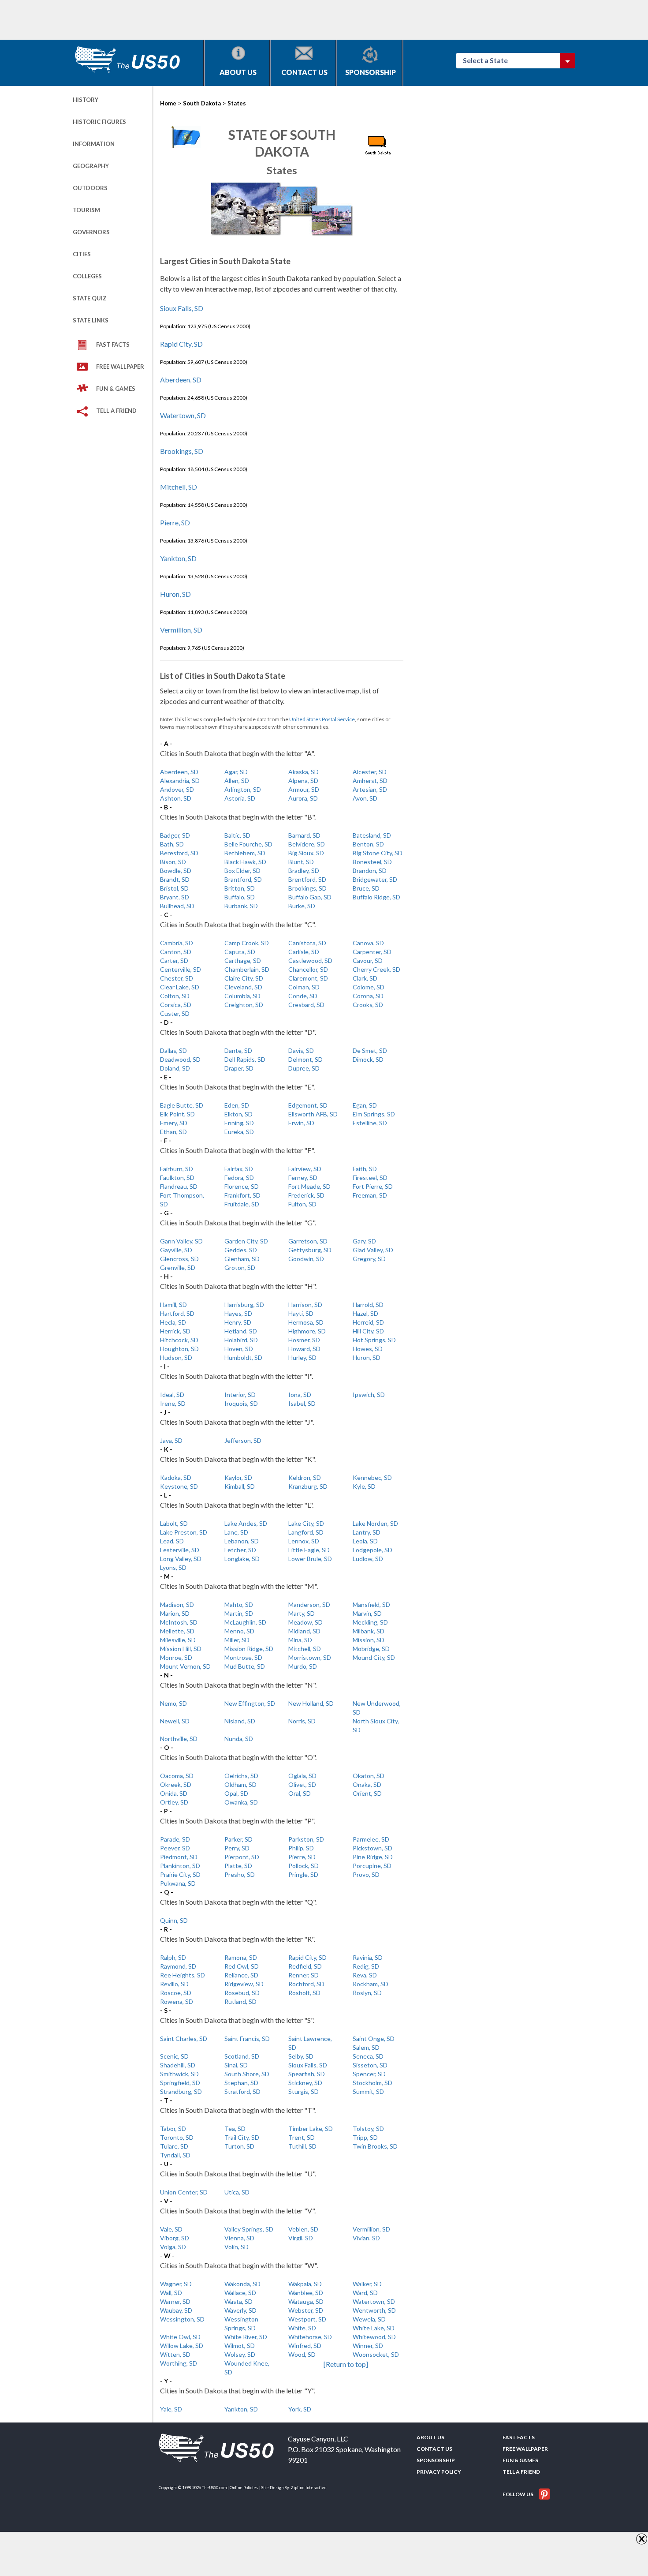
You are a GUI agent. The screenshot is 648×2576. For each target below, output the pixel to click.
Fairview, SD (305, 1169)
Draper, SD (239, 1068)
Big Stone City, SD (378, 853)
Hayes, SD (238, 1313)
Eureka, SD (239, 1132)
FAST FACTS (113, 344)
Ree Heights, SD (182, 1975)
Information (94, 144)
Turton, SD (239, 2146)
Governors (91, 232)
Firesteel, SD (370, 1178)
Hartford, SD (177, 1313)
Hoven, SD (239, 1349)
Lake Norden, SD (375, 1523)
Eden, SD (237, 1105)
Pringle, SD (303, 1874)
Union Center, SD (184, 2192)
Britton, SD (240, 888)
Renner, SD (304, 1975)
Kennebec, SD (372, 1477)
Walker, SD (367, 2284)
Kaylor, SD (238, 1477)
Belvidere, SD (307, 844)
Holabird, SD (241, 1340)
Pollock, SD (304, 1866)
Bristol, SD (174, 888)
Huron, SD (175, 594)
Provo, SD (366, 1874)
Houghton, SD (179, 1349)
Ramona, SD (241, 1957)
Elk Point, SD (177, 1114)
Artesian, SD (370, 789)
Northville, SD (179, 1739)
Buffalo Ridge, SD (376, 897)
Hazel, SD (365, 1313)
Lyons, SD (173, 1567)
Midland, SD (304, 1631)
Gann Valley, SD (181, 1241)
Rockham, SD (371, 1984)
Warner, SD (175, 2301)
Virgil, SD (301, 2238)
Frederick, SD (306, 1195)
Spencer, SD (369, 2074)
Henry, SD (238, 1322)
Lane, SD (236, 1532)
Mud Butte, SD (245, 1666)
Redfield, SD (305, 1966)
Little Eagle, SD (309, 1550)
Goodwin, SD (306, 1259)
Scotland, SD (242, 2056)
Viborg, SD (175, 2238)
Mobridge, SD (371, 1649)
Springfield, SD (180, 2083)
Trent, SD (302, 2137)
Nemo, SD (173, 1703)
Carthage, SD (243, 960)
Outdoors (90, 188)
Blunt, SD (301, 862)
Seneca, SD (368, 2056)
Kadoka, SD (176, 1477)
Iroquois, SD (241, 1403)
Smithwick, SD (179, 2074)
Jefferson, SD (243, 1440)
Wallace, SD (240, 2293)
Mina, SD (300, 1640)
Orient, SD (367, 1793)
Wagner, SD (176, 2284)
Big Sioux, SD (306, 853)
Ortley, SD (174, 1802)
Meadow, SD (305, 1622)
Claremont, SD (308, 978)
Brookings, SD (182, 451)
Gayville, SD (176, 1250)
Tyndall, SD (175, 2155)
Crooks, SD (368, 1005)
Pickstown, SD (372, 1848)
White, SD (302, 2328)
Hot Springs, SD (374, 1340)
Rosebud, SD (242, 1993)
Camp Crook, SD (247, 943)
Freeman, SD (370, 1195)
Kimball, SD (240, 1486)
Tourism (86, 210)
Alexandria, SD (180, 781)
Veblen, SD (303, 2229)
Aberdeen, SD (181, 380)
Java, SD (171, 1440)
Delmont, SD (305, 1059)
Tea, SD (235, 2129)
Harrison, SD (305, 1305)
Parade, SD (175, 1839)
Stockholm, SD (372, 2083)
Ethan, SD (173, 1132)
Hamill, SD (173, 1305)
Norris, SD (302, 1721)
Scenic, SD (174, 2056)
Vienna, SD (239, 2238)
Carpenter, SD (372, 952)
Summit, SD (368, 2091)
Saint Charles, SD (184, 2039)
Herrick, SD (175, 1331)
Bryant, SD (175, 897)
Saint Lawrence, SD (310, 2043)
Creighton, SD (244, 1005)
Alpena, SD (303, 781)
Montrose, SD (243, 1657)
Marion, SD (175, 1613)
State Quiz (90, 298)
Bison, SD (173, 862)
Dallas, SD (173, 1050)
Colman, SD (304, 987)
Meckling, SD (370, 1622)
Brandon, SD (370, 871)
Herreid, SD (368, 1322)
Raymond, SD (178, 1966)
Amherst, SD (370, 781)
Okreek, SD (176, 1784)
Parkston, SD (306, 1839)
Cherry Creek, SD (376, 969)
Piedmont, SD (179, 1857)
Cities (82, 254)
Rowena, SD (177, 2001)
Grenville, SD (178, 1267)
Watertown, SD (183, 415)
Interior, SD (240, 1395)
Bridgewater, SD (375, 879)
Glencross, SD (179, 1259)
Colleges (87, 276)
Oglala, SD (302, 1776)
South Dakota (202, 103)
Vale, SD (171, 2229)
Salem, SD (366, 2047)
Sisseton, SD (370, 2065)
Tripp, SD (365, 2137)
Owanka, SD (241, 1802)
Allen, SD (237, 781)
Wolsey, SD (240, 2354)
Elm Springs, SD (374, 1114)
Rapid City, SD (181, 344)
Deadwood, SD (180, 1059)
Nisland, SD (240, 1721)
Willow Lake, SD (182, 2346)
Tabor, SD (173, 2129)
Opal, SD (236, 1793)
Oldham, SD (240, 1784)
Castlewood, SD (310, 960)
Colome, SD (369, 987)
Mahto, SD (239, 1604)
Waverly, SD (240, 2310)
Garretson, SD (308, 1241)
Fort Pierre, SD (373, 1186)
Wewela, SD (369, 2319)
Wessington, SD (182, 2319)
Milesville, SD (178, 1640)
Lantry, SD (367, 1532)
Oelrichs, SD (241, 1776)
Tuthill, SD (302, 2146)
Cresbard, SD (306, 1005)
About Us (238, 72)
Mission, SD (369, 1640)
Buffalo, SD (240, 897)
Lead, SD (172, 1541)
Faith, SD (365, 1169)
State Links (91, 320)
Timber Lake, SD (311, 2129)
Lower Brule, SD (310, 1559)
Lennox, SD (304, 1541)
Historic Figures (99, 122)
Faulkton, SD (177, 1178)
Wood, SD (302, 2354)
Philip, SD (301, 1848)
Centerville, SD (181, 969)
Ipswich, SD (369, 1395)
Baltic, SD (237, 835)
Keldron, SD (305, 1477)
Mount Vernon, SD (185, 1666)
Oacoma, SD (177, 1776)
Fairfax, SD (239, 1169)
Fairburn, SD (177, 1169)
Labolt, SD (174, 1523)
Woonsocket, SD (376, 2354)
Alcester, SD (370, 772)
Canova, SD (368, 943)
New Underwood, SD (377, 1708)
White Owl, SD (180, 2337)
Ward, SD (365, 2293)
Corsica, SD (176, 1005)
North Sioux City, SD (376, 1725)
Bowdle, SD (176, 871)
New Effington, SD (250, 1703)
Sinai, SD (236, 2065)
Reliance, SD (241, 1975)
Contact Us (304, 72)
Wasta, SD (238, 2301)
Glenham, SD (242, 1259)
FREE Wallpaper (120, 367)
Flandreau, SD (179, 1186)
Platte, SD (238, 1866)
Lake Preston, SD (184, 1532)
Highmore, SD (307, 1331)
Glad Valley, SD (373, 1250)
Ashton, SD (176, 798)
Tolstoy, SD (368, 2129)
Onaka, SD (367, 1784)
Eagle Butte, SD (182, 1105)
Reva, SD (365, 1975)
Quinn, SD (174, 1920)
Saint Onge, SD (374, 2039)
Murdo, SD (303, 1666)
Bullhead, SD (177, 906)
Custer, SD (175, 1013)
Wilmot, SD (240, 2346)
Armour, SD (304, 789)
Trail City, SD (242, 2137)
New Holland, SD (311, 1703)
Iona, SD (300, 1395)
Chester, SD (177, 978)
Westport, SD (307, 2319)
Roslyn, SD (367, 1993)
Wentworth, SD (374, 2310)
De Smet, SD (370, 1050)
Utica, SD (237, 2192)
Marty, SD (302, 1613)
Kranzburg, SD (308, 1486)
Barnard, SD (304, 835)
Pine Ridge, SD (373, 1857)
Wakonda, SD (242, 2284)
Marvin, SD (367, 1613)
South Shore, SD (247, 2074)
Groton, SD (240, 1267)
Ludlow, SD (368, 1559)
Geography (91, 166)
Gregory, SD (369, 1259)
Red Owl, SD (242, 1966)
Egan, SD (365, 1105)
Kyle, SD (364, 1486)
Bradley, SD (304, 871)
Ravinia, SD (368, 1957)
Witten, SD (175, 2354)
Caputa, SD (240, 952)
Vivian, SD (366, 2238)
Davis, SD (301, 1050)
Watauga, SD (306, 2301)
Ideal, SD (172, 1395)
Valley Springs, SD (249, 2229)
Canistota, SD (307, 943)
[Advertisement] (233, 20)
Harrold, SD (368, 1305)
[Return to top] (346, 2364)
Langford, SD (306, 1532)
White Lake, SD (374, 2328)
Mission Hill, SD (181, 1649)
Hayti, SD (301, 1313)
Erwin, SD (301, 1123)
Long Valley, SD (181, 1559)
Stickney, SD (305, 2083)
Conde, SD (303, 996)
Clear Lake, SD (180, 987)
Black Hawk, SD (245, 862)
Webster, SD (306, 2310)
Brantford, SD (243, 879)
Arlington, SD (243, 789)
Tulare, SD (174, 2146)
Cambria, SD (177, 943)
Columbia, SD (242, 996)
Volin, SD (236, 2247)
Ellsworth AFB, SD (313, 1114)
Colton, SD (175, 996)
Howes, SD (368, 1349)
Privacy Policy (439, 2472)
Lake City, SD (306, 1523)
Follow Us (518, 2494)
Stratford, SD (242, 2091)
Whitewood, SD (374, 2337)
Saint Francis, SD (247, 2039)
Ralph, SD (173, 1957)
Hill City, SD (368, 1331)
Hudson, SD (176, 1357)
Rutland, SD (240, 2001)
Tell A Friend (116, 411)
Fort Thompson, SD (182, 1200)
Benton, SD (368, 844)
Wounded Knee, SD (247, 2368)
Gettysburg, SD (310, 1250)
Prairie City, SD (180, 1874)
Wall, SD (171, 2293)
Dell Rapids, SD (245, 1059)
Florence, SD (242, 1186)
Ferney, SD (303, 1178)
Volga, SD (173, 2247)
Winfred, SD (305, 2346)
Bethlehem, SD (245, 853)
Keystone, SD (179, 1486)
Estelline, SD (370, 1123)
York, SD (300, 2409)
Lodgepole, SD (372, 1550)
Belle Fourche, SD (248, 844)
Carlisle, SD (304, 952)
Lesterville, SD (180, 1550)
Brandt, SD (175, 879)
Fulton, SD (302, 1204)
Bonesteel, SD (372, 862)
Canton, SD (176, 952)
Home (168, 103)
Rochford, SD (306, 1984)
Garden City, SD (246, 1241)
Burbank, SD (241, 906)
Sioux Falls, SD (182, 308)
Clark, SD (365, 978)
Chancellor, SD (308, 969)
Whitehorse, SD (310, 2337)
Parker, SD (238, 1839)
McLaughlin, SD (245, 1622)
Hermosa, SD (306, 1322)
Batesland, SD (372, 835)
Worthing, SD (179, 2363)
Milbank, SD (369, 1631)
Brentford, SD (307, 879)
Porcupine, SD (372, 1866)
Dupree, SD (304, 1068)
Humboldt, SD (243, 1357)
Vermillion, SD (181, 630)
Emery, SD (174, 1123)
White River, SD (246, 2337)
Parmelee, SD (371, 1839)
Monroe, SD (176, 1657)
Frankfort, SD (242, 1195)
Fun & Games (116, 389)
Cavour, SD (368, 960)
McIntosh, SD (179, 1622)
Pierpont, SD (242, 1857)
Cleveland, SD (243, 987)
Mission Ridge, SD (249, 1649)
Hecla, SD (173, 1322)
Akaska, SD (304, 772)
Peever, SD (175, 1848)
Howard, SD (304, 1349)
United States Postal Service (322, 719)
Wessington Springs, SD (241, 2323)
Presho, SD (240, 1874)
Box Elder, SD (242, 871)
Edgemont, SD (308, 1105)
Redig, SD (366, 1966)
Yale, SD (171, 2409)
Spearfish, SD (307, 2074)
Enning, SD (239, 1123)
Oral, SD (300, 1793)
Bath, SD (172, 844)
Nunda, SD (239, 1739)
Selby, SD (301, 2056)
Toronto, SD (177, 2137)
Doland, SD (175, 1068)
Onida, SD (174, 1793)
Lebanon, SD (242, 1541)
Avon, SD (365, 798)
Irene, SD (173, 1403)
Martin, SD (239, 1613)
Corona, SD (368, 996)
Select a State (489, 60)
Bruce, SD (366, 888)
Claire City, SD (244, 978)
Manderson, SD (309, 1604)
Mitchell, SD (179, 487)
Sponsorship (371, 72)
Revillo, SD (174, 1984)
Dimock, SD (368, 1059)
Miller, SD (237, 1640)
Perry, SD (237, 1848)
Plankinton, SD (180, 1866)
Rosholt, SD (304, 1993)
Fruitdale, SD (242, 1204)
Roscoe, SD (176, 1993)
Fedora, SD (239, 1178)
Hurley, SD (302, 1357)
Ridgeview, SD (244, 1984)
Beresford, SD (179, 853)
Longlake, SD (242, 1559)
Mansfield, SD (371, 1604)
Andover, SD (177, 789)
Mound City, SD (374, 1657)
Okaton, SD (369, 1776)
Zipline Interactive (309, 2488)
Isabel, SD (302, 1403)
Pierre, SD (175, 522)
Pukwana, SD (178, 1883)
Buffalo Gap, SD (310, 897)
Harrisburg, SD (244, 1305)
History (86, 100)
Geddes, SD (241, 1250)
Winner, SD (368, 2346)
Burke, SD (302, 906)
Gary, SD (364, 1241)
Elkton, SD (238, 1114)
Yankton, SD (178, 558)
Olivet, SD (302, 1784)
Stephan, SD (241, 2083)
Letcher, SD (240, 1550)
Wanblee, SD (306, 2293)
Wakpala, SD (305, 2284)
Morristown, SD (310, 1657)
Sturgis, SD (304, 2091)
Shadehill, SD (178, 2065)
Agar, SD (236, 772)
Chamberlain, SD (247, 969)
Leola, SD (365, 1541)
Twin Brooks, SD (375, 2146)
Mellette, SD (177, 1631)
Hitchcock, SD (179, 1340)
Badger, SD (175, 835)
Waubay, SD (176, 2310)
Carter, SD (174, 960)
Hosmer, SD (304, 1340)
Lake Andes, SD (246, 1523)
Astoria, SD (240, 798)
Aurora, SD (303, 798)
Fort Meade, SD (309, 1186)
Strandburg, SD (181, 2091)
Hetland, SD (241, 1331)
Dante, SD (238, 1050)
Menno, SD (239, 1631)
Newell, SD (175, 1721)
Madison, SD (177, 1604)
